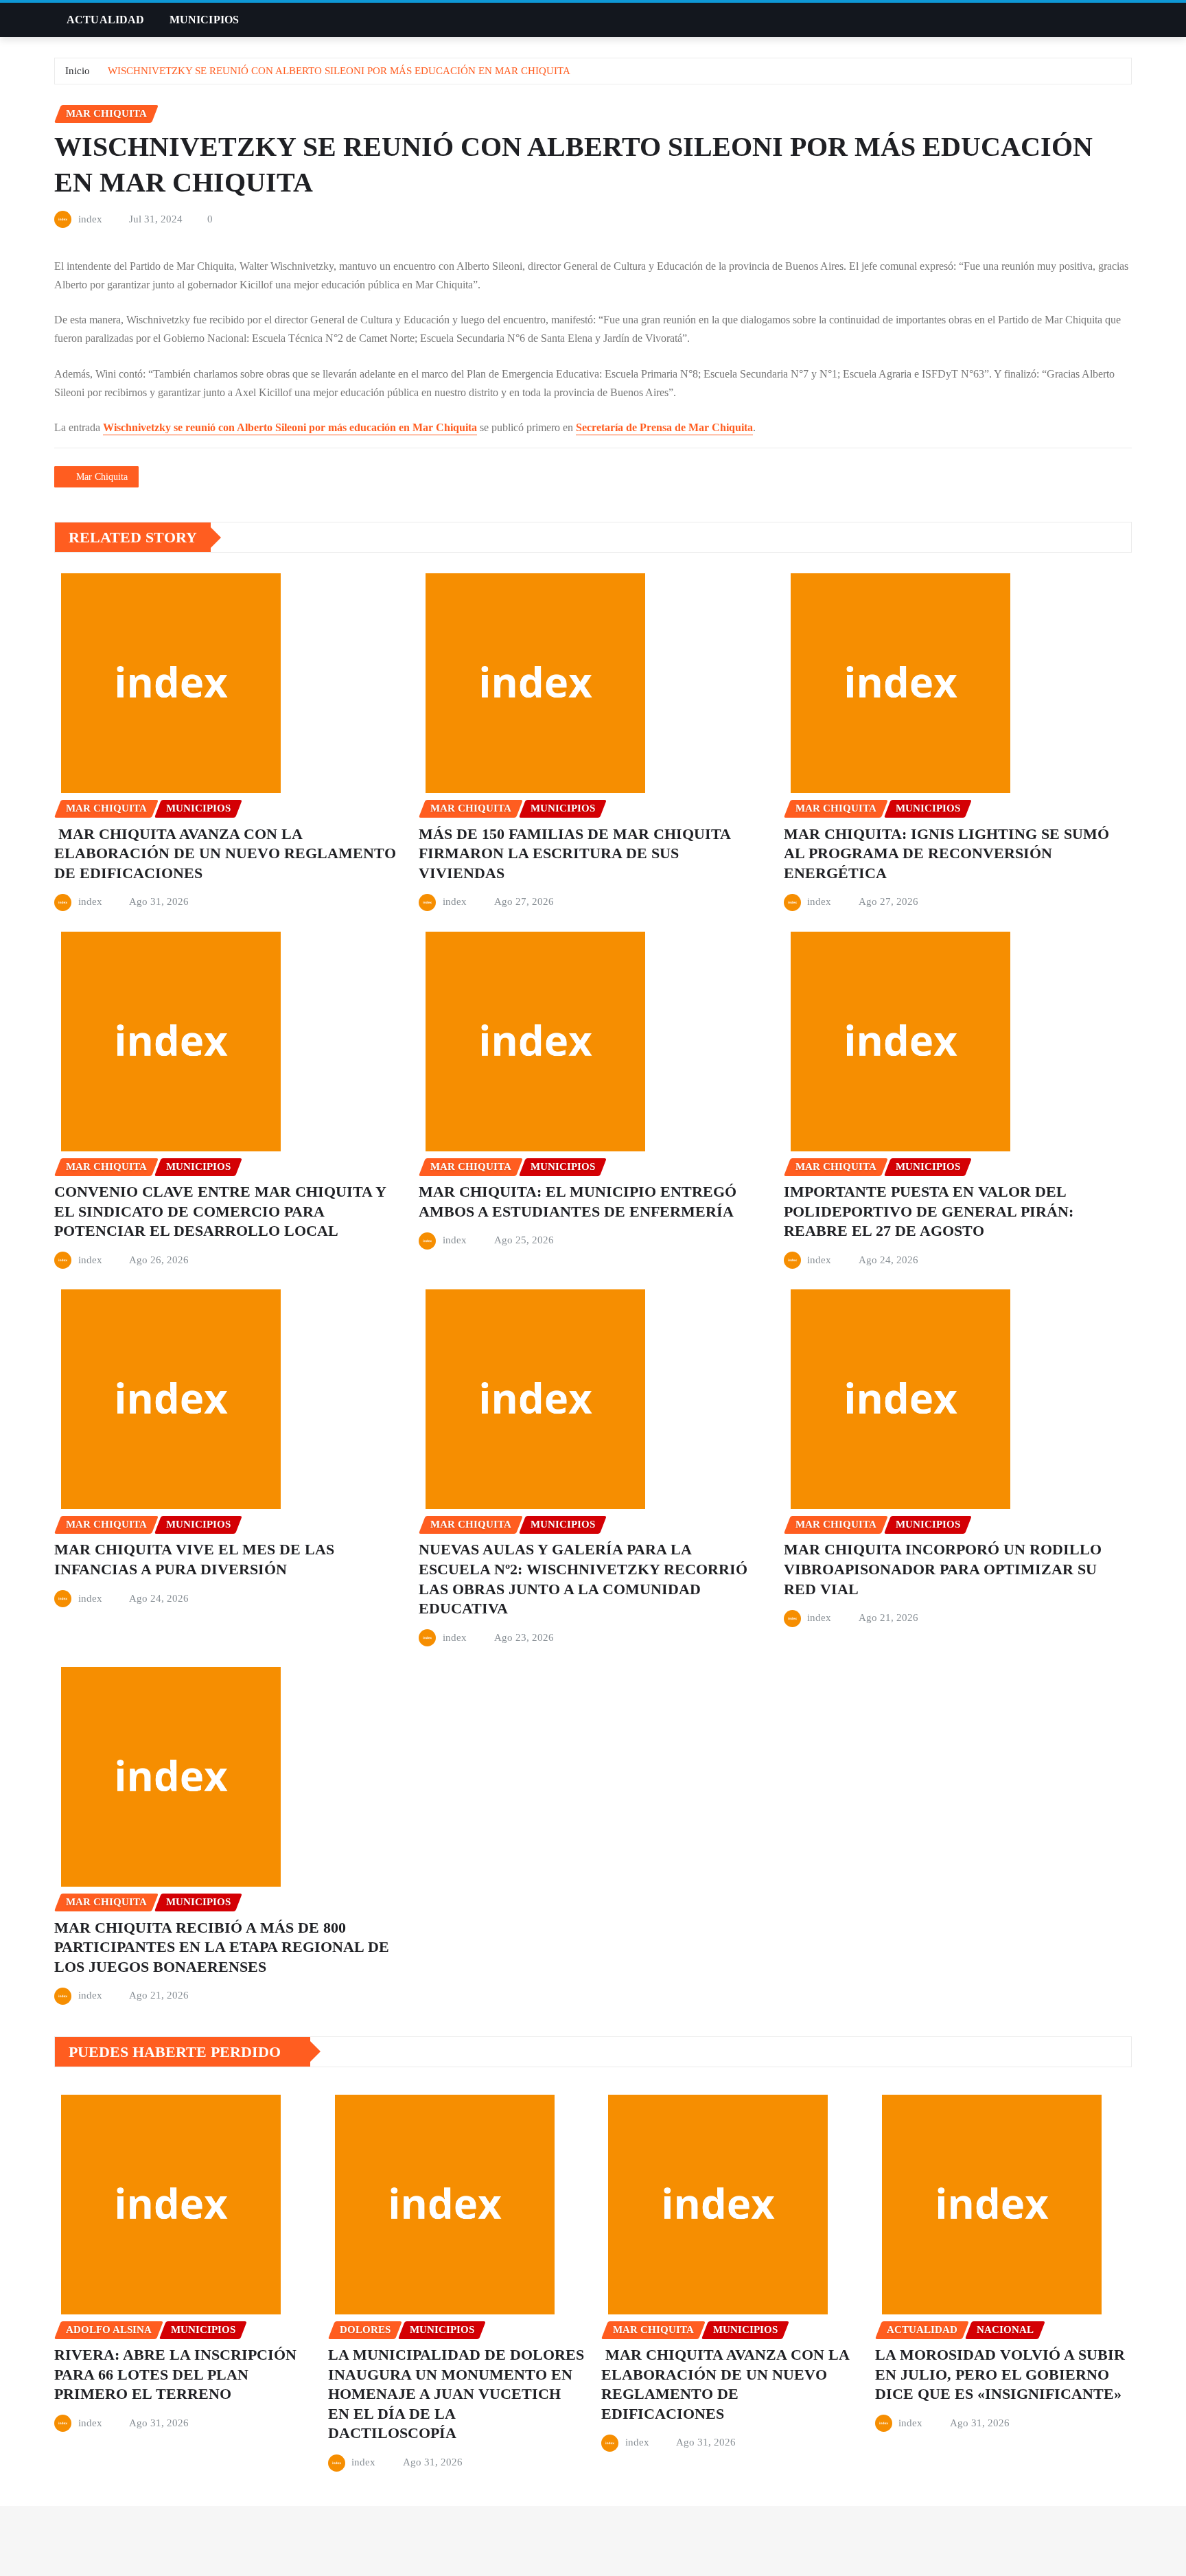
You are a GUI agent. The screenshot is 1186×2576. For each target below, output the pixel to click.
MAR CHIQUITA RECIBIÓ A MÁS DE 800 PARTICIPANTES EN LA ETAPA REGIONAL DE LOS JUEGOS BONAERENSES (222, 1947)
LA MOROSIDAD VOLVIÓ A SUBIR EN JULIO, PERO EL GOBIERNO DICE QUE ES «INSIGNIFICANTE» (1000, 2374)
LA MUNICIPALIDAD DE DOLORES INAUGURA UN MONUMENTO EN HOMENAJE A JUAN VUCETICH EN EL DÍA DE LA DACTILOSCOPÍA (456, 2394)
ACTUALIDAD (106, 20)
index (90, 219)
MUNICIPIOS (205, 20)
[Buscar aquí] (1128, 20)
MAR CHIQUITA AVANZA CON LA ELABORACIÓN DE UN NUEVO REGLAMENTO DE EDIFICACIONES (225, 853)
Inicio (78, 71)
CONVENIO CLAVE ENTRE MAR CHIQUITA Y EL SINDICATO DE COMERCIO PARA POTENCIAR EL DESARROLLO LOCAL (220, 1211)
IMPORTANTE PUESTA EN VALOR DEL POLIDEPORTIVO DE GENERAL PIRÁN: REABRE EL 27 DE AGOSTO (929, 1211)
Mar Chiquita (102, 477)
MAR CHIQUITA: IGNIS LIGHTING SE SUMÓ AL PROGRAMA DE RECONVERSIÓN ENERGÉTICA (946, 853)
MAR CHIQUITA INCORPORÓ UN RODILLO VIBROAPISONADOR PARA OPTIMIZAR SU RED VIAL (943, 1569)
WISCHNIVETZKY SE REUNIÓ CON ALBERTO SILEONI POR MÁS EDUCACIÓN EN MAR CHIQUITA (339, 71)
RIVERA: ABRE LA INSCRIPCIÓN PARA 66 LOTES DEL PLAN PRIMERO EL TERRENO (175, 2374)
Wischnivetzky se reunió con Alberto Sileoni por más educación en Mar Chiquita (290, 427)
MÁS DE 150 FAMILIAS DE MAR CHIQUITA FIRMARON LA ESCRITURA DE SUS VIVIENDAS (575, 853)
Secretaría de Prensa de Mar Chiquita (664, 427)
